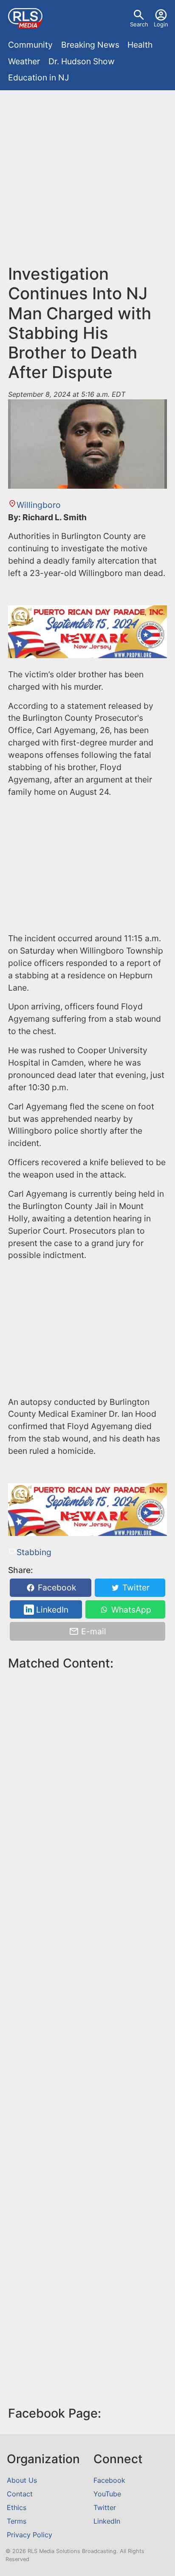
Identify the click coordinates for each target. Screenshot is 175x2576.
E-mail (93, 1631)
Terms (17, 2521)
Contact (20, 2494)
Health (140, 45)
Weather (24, 61)
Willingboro (38, 505)
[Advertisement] (87, 181)
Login (161, 24)
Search (139, 24)
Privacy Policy (30, 2535)
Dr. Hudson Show (82, 61)
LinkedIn (51, 1610)
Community (30, 45)
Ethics (17, 2507)
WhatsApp (130, 1610)
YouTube (107, 2494)
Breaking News (90, 45)
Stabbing (34, 1552)
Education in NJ (38, 77)
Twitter (135, 1588)
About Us (22, 2480)
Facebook (56, 1588)
